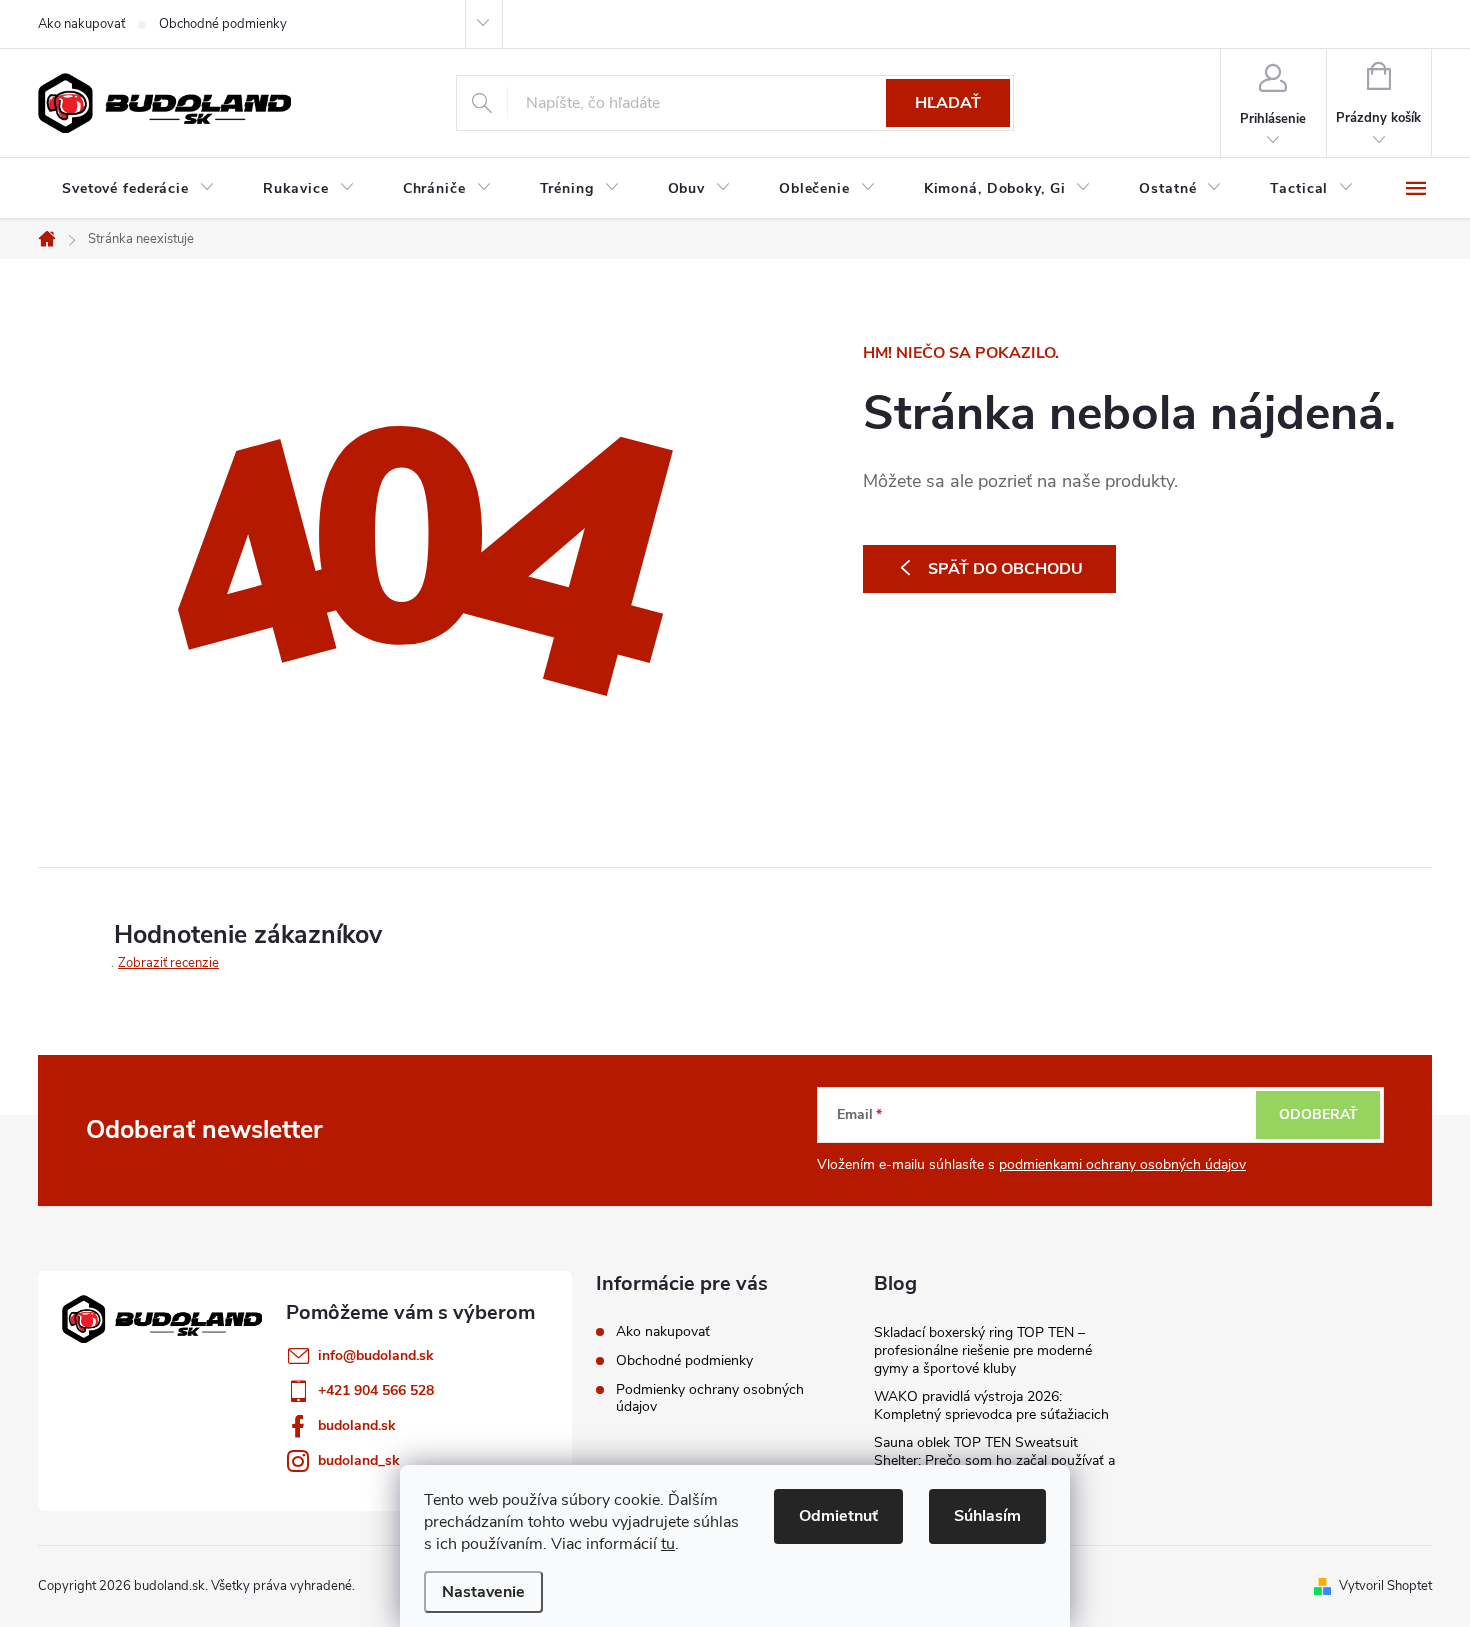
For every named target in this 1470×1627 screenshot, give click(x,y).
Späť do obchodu (1005, 569)
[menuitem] (138, 189)
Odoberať (1318, 1114)
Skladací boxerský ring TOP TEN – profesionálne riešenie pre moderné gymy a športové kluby (983, 1350)
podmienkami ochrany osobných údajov (1122, 1164)
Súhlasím (987, 1516)
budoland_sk (359, 1460)
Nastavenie (483, 1592)
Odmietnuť (838, 1516)
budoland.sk (357, 1425)
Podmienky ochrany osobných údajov (710, 1398)
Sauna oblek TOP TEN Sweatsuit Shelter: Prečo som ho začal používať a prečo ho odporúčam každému (994, 1460)
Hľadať (948, 103)
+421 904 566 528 (376, 1390)
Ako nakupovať (81, 24)
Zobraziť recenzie (168, 963)
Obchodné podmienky (223, 24)
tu (668, 1544)
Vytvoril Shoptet (1385, 1586)
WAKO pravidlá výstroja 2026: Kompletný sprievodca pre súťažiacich (991, 1405)
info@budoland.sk (376, 1355)
